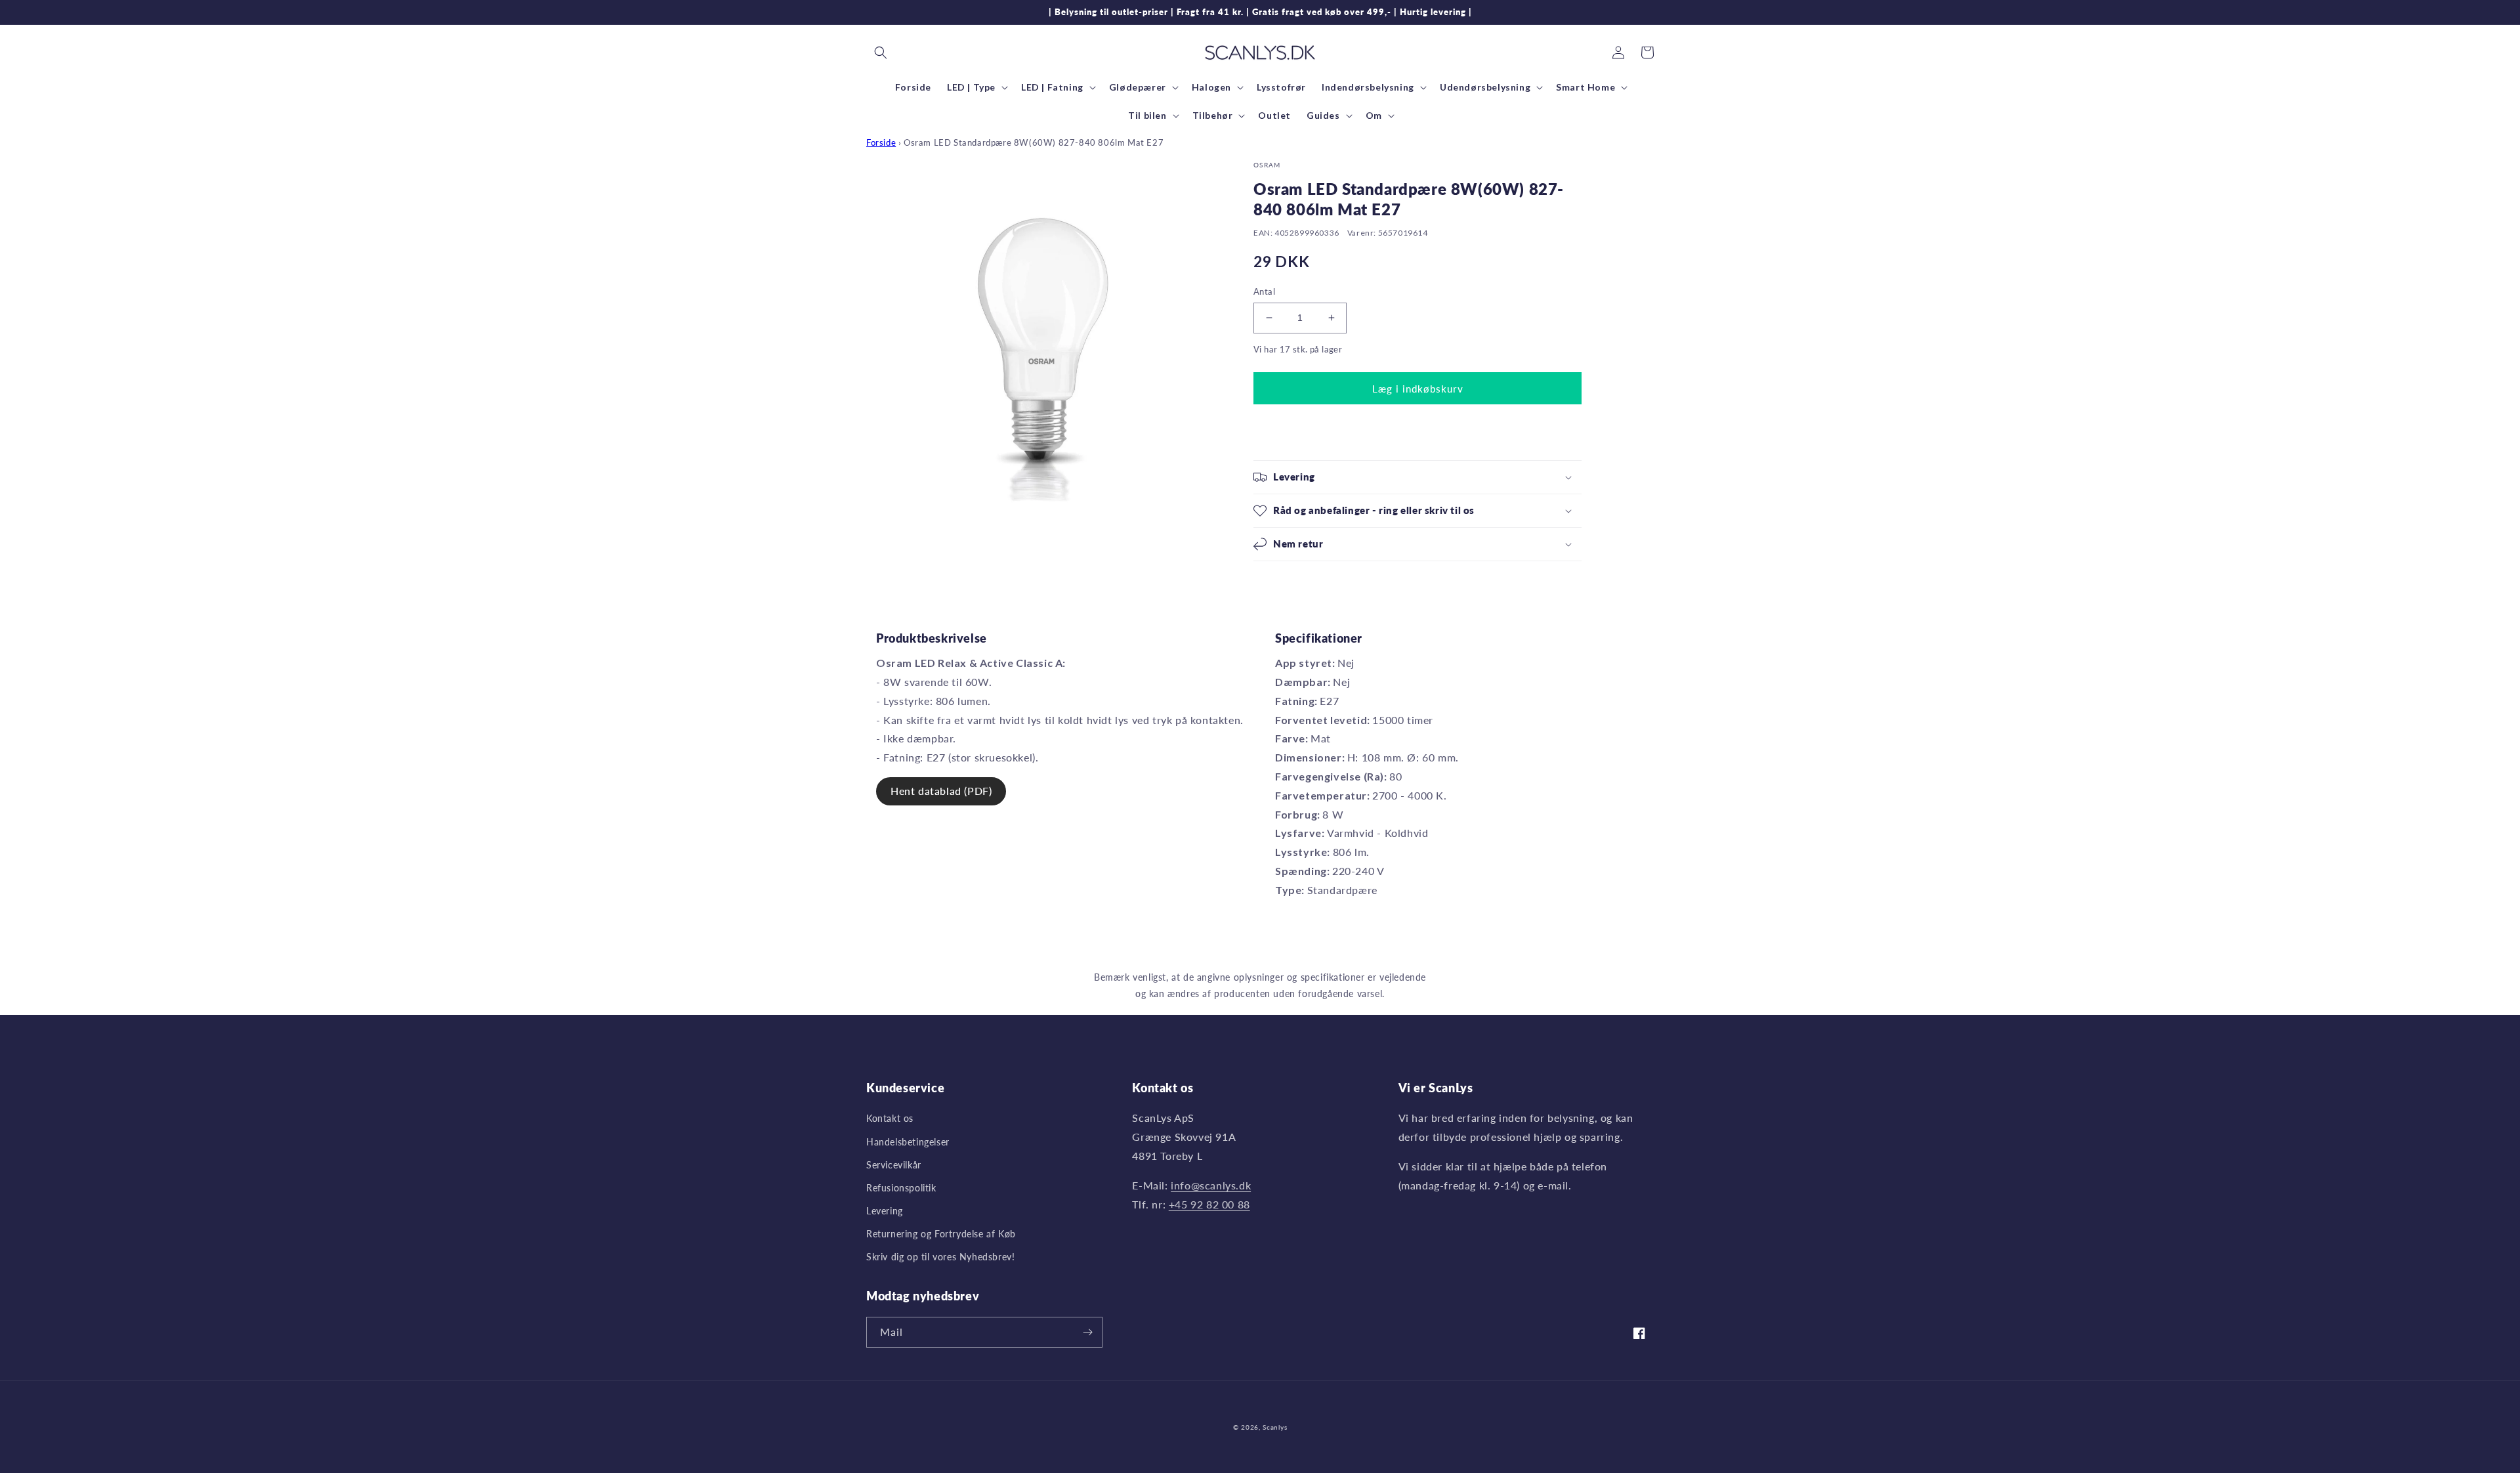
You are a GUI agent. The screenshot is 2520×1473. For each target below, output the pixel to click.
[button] (881, 53)
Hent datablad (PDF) (941, 791)
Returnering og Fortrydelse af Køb (941, 1234)
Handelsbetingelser (908, 1142)
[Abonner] (1087, 1332)
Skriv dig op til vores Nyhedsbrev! (940, 1257)
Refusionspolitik (901, 1188)
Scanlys (1275, 1427)
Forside (881, 142)
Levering (885, 1211)
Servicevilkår (894, 1165)
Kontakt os (890, 1118)
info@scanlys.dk (1211, 1185)
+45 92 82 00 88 (1209, 1204)
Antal (1264, 291)
